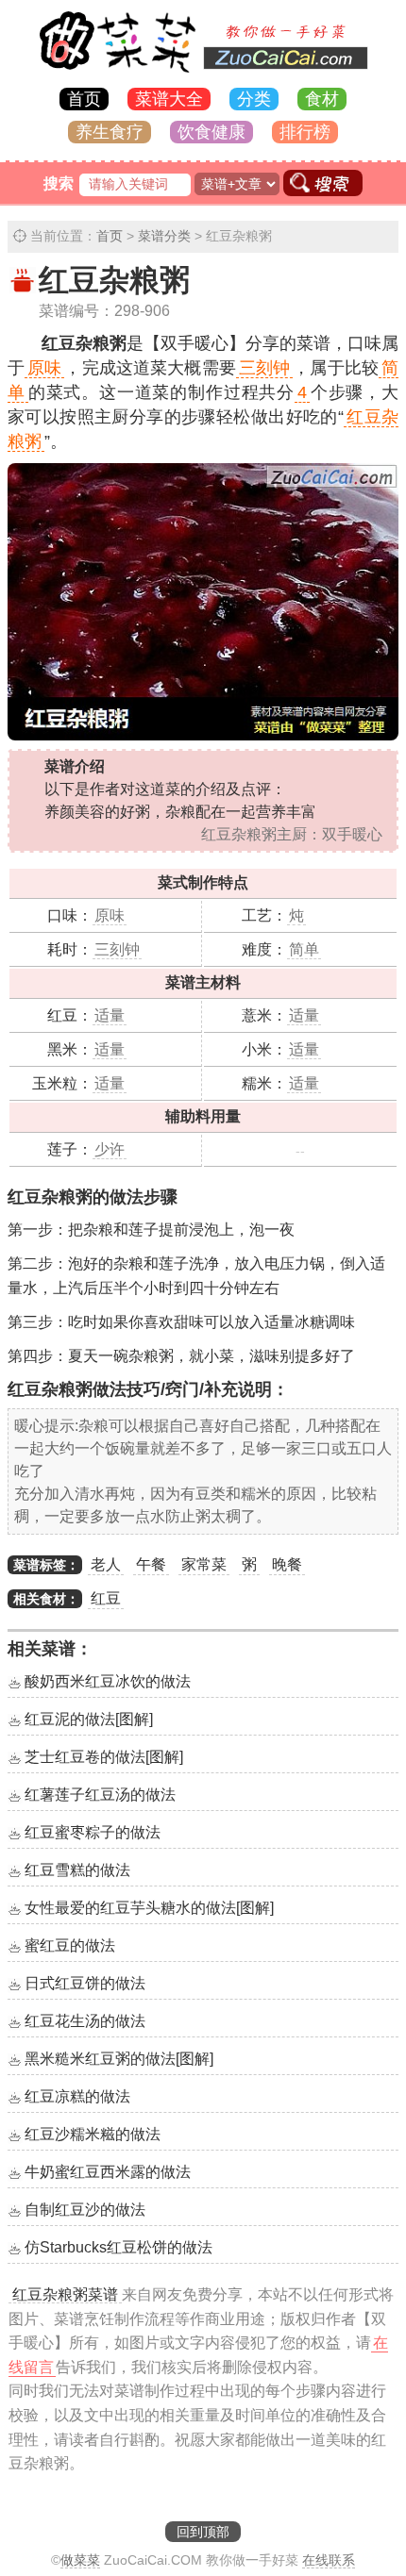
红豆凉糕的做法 (77, 2096)
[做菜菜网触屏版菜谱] (203, 74)
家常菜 (204, 1564)
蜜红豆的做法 (70, 1945)
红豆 (106, 1598)
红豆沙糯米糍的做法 (93, 2134)
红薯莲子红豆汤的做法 (100, 1795)
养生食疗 (110, 132)
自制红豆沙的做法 (85, 2210)
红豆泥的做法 (89, 1719)
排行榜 (305, 132)
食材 (322, 99)
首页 (84, 99)
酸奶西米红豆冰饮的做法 (108, 1681)
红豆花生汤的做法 (85, 2021)
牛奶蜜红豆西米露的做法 (108, 2172)
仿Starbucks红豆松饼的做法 (118, 2247)
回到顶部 (203, 2532)
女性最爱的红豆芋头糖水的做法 (149, 1908)
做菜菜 (80, 2560)
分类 (254, 99)
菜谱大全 (169, 99)
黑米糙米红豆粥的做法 (119, 2059)
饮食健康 (211, 132)
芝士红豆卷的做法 (104, 1757)
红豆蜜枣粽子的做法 (93, 1832)
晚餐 (287, 1564)
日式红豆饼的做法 (85, 1983)
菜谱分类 (164, 236)
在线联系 (329, 2560)
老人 (106, 1564)
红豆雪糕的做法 (77, 1870)
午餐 (151, 1564)
